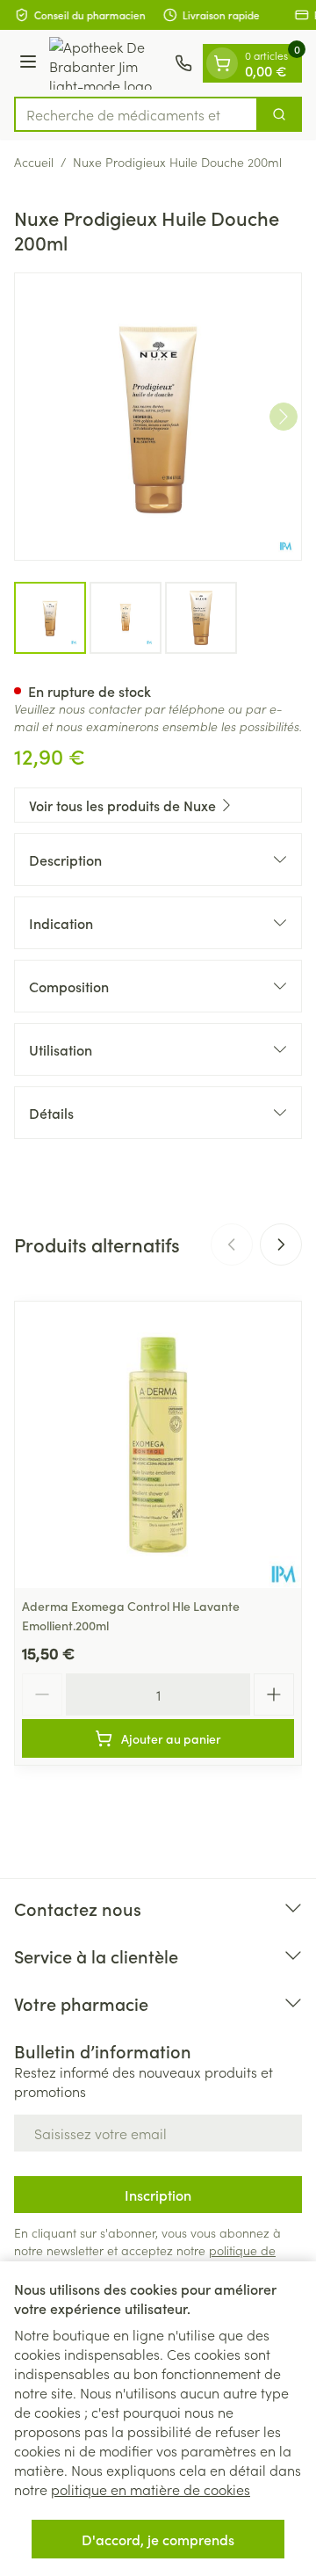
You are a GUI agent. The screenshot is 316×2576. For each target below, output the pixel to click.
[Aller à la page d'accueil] (108, 63)
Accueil (34, 162)
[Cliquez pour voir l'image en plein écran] (158, 417)
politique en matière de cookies (151, 2489)
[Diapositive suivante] (281, 1244)
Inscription (158, 2195)
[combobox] (136, 114)
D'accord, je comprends (158, 2539)
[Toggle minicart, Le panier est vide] (222, 63)
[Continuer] (284, 417)
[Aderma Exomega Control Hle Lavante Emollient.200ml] (158, 1445)
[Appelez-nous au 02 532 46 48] (183, 63)
